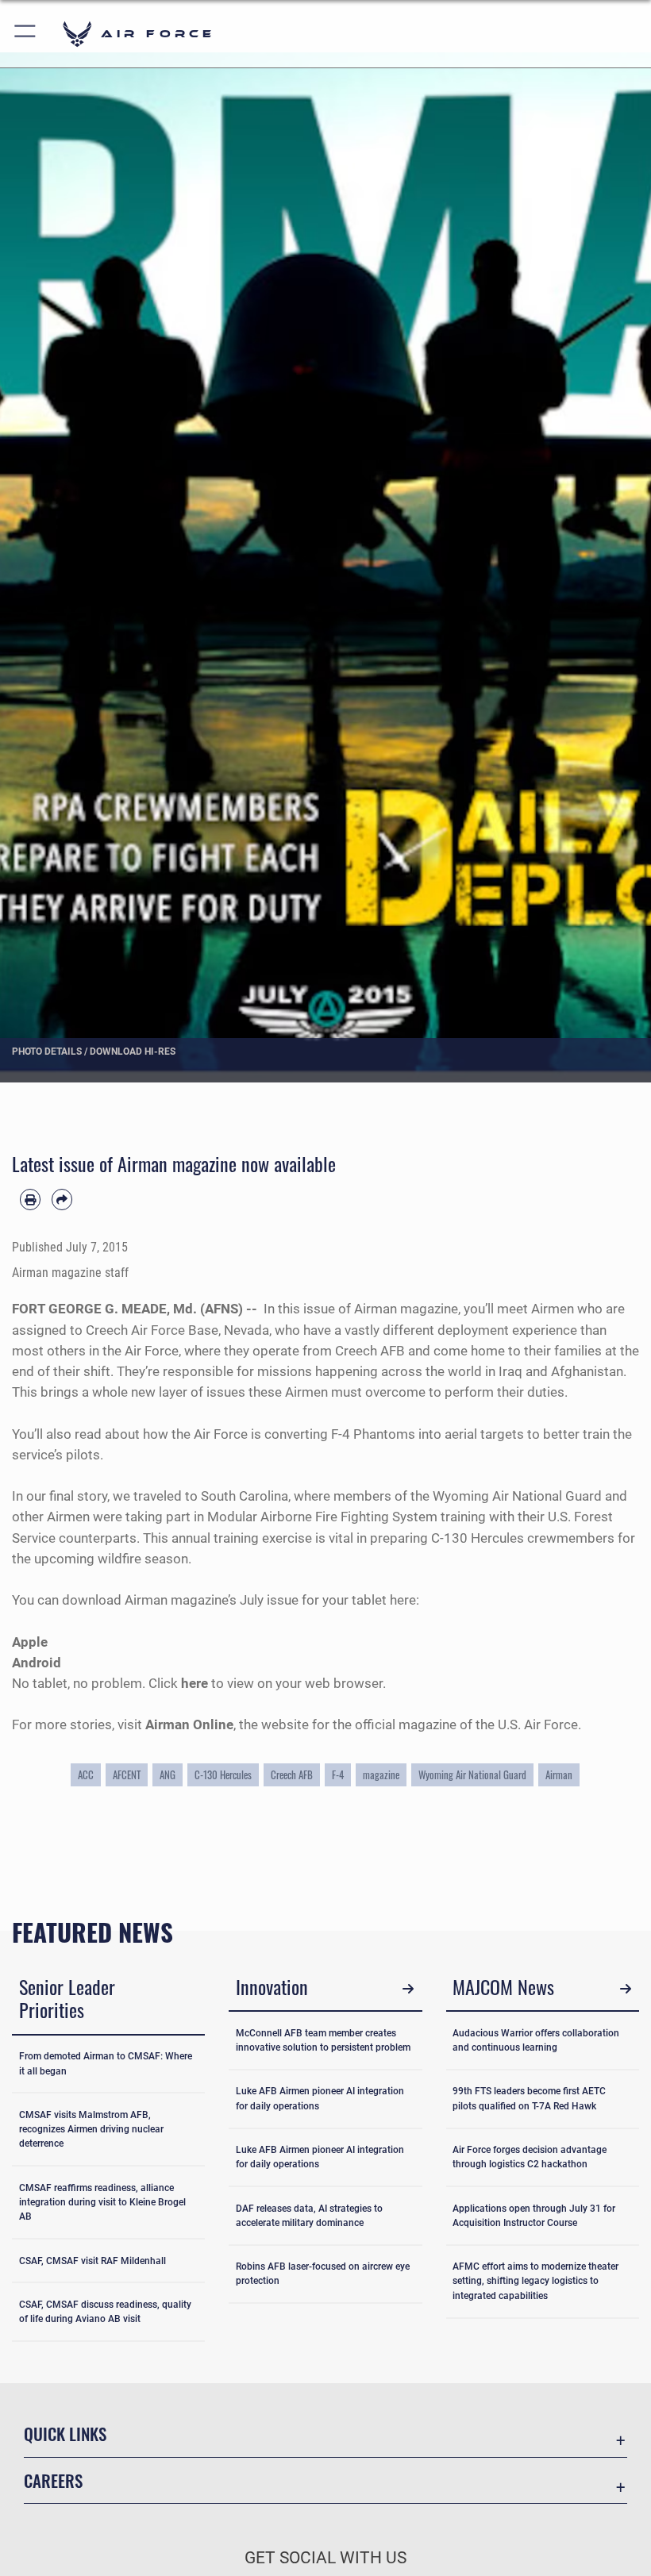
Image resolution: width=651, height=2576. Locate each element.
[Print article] (30, 1199)
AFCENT (127, 1774)
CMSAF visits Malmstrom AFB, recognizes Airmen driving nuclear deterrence (91, 2130)
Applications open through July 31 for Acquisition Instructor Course (534, 2216)
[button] (26, 34)
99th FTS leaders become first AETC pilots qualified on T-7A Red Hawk (529, 2098)
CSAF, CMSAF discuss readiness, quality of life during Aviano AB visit (105, 2312)
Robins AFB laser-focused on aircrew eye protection (323, 2274)
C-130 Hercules (223, 1774)
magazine (381, 1774)
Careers (53, 2480)
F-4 (338, 1774)
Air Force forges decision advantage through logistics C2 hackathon (530, 2157)
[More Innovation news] (408, 1989)
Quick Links (65, 2434)
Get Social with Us (325, 2558)
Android (37, 1663)
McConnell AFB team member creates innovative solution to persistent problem (323, 2040)
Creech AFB (292, 1774)
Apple (30, 1642)
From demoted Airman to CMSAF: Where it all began (106, 2063)
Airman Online (189, 1724)
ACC (86, 1774)
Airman (559, 1774)
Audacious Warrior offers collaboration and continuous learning (536, 2040)
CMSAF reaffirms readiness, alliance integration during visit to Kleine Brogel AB (102, 2203)
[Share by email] (62, 1199)
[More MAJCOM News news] (625, 1989)
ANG (168, 1774)
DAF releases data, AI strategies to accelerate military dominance (309, 2216)
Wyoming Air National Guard (472, 1774)
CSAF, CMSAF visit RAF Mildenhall (92, 2261)
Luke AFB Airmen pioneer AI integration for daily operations (320, 2098)
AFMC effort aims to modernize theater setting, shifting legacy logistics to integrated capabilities (535, 2281)
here (196, 1683)
